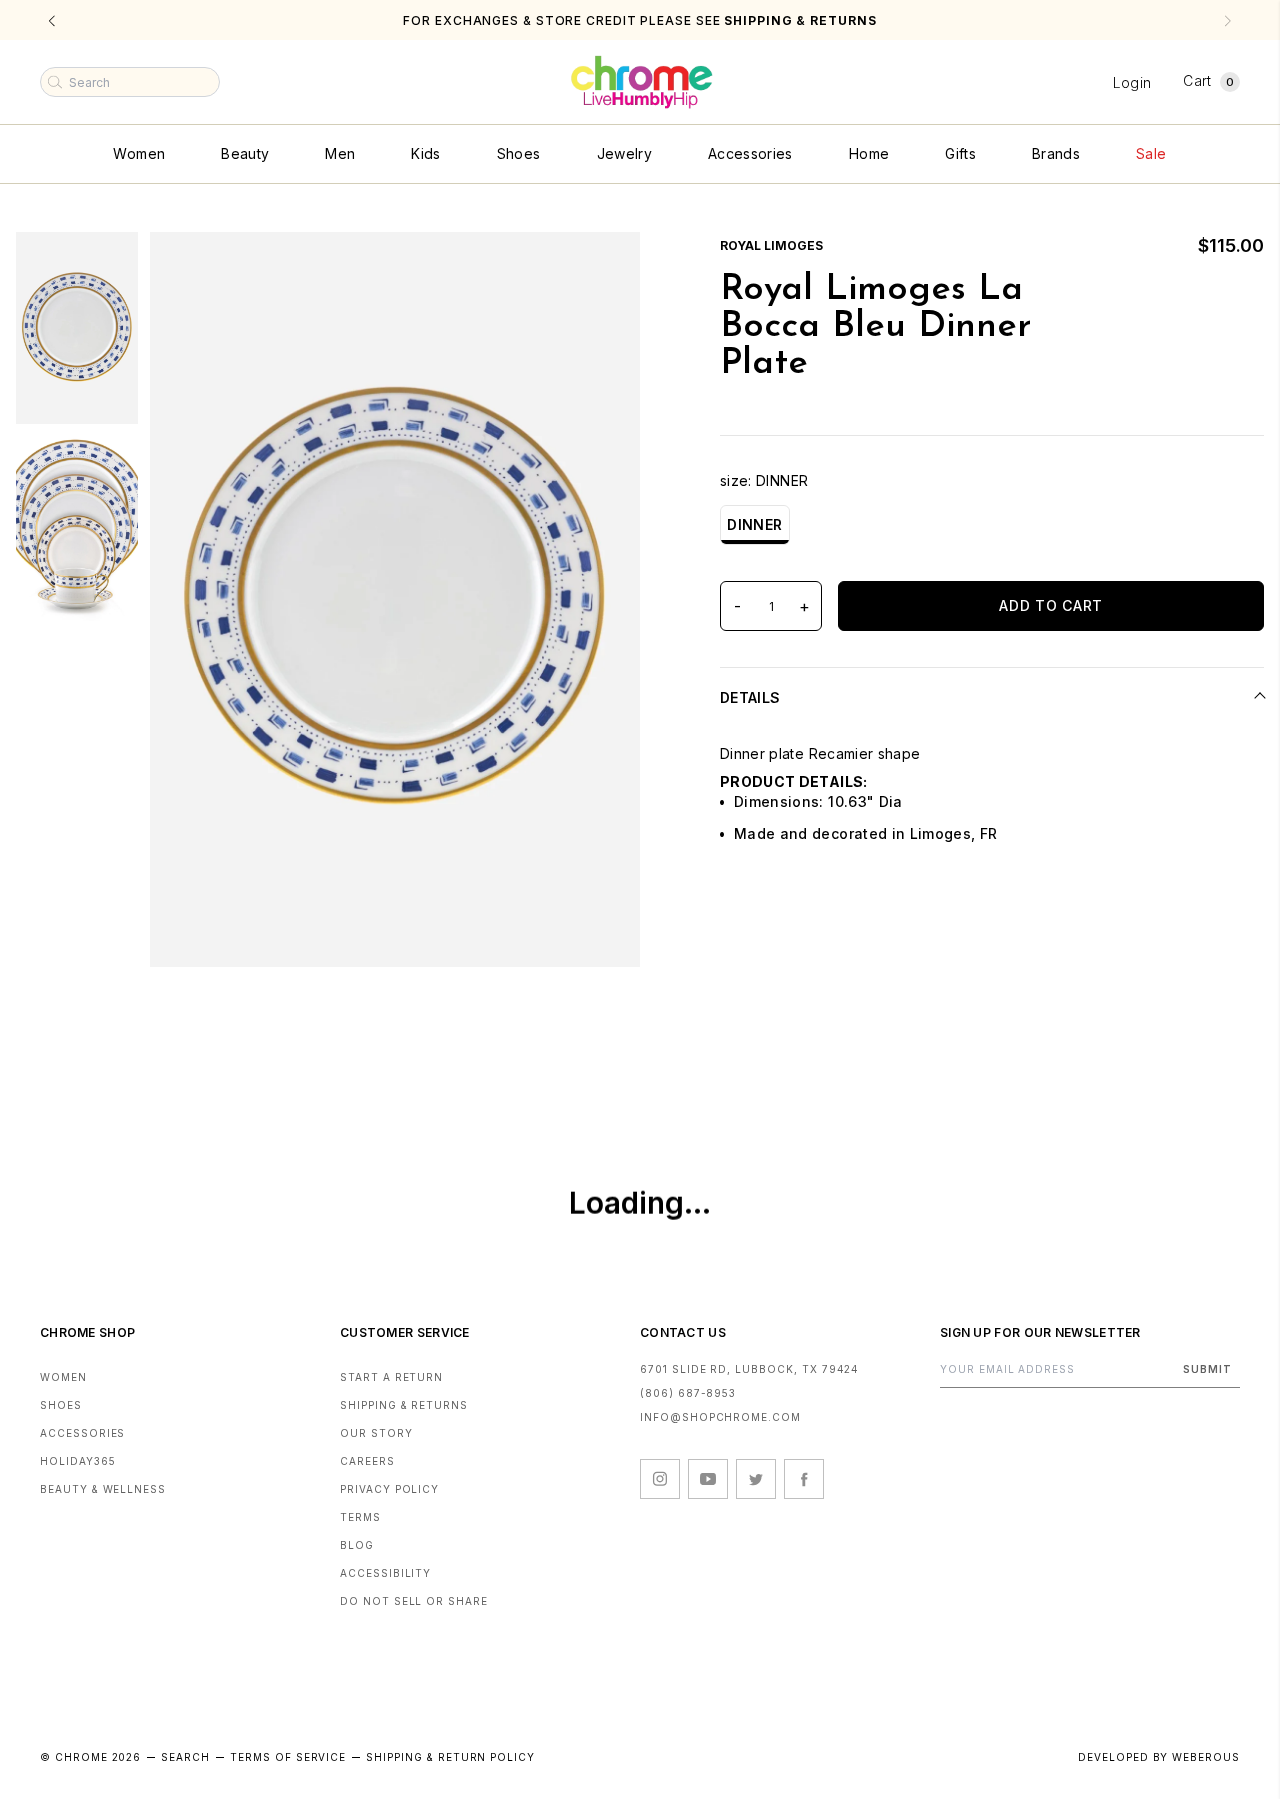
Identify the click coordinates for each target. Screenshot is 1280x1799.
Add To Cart (1051, 605)
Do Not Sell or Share (414, 1601)
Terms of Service (288, 1757)
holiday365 (78, 1461)
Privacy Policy (389, 1489)
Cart (1208, 80)
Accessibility (385, 1573)
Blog (357, 1545)
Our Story (376, 1433)
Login (1132, 82)
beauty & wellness (103, 1489)
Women (139, 153)
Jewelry (624, 153)
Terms (360, 1517)
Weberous (1206, 1757)
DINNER (754, 524)
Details (750, 697)
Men (340, 153)
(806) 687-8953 (688, 1393)
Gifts (960, 153)
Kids (425, 153)
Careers (367, 1461)
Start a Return (391, 1377)
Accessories (750, 153)
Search (185, 1757)
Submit (1207, 1369)
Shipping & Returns (404, 1405)
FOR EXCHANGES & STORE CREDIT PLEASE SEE (639, 20)
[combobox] (130, 82)
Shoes (519, 153)
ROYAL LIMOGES (771, 245)
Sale (1151, 153)
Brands (1056, 153)
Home (869, 153)
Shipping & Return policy (450, 1757)
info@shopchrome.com (720, 1417)
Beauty (245, 153)
